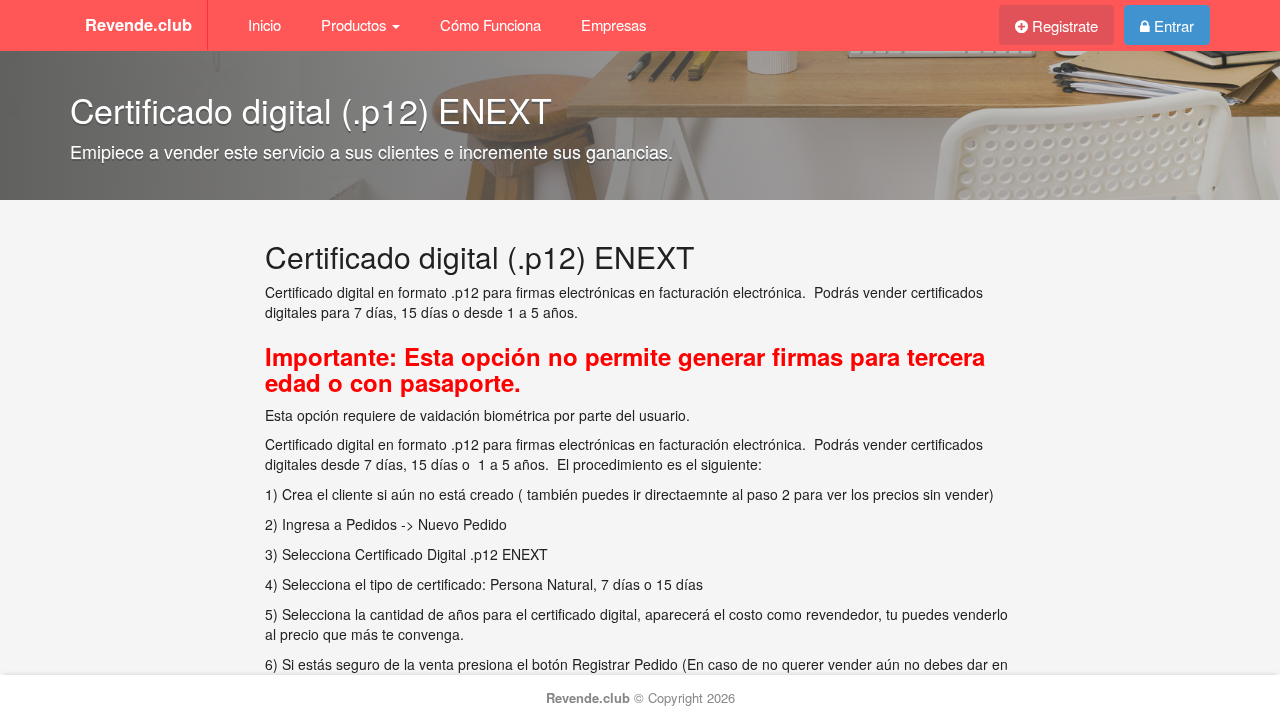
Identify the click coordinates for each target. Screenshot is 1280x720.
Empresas (613, 24)
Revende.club (138, 24)
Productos (355, 24)
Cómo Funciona (490, 24)
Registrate (1063, 25)
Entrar (1172, 25)
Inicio (264, 24)
